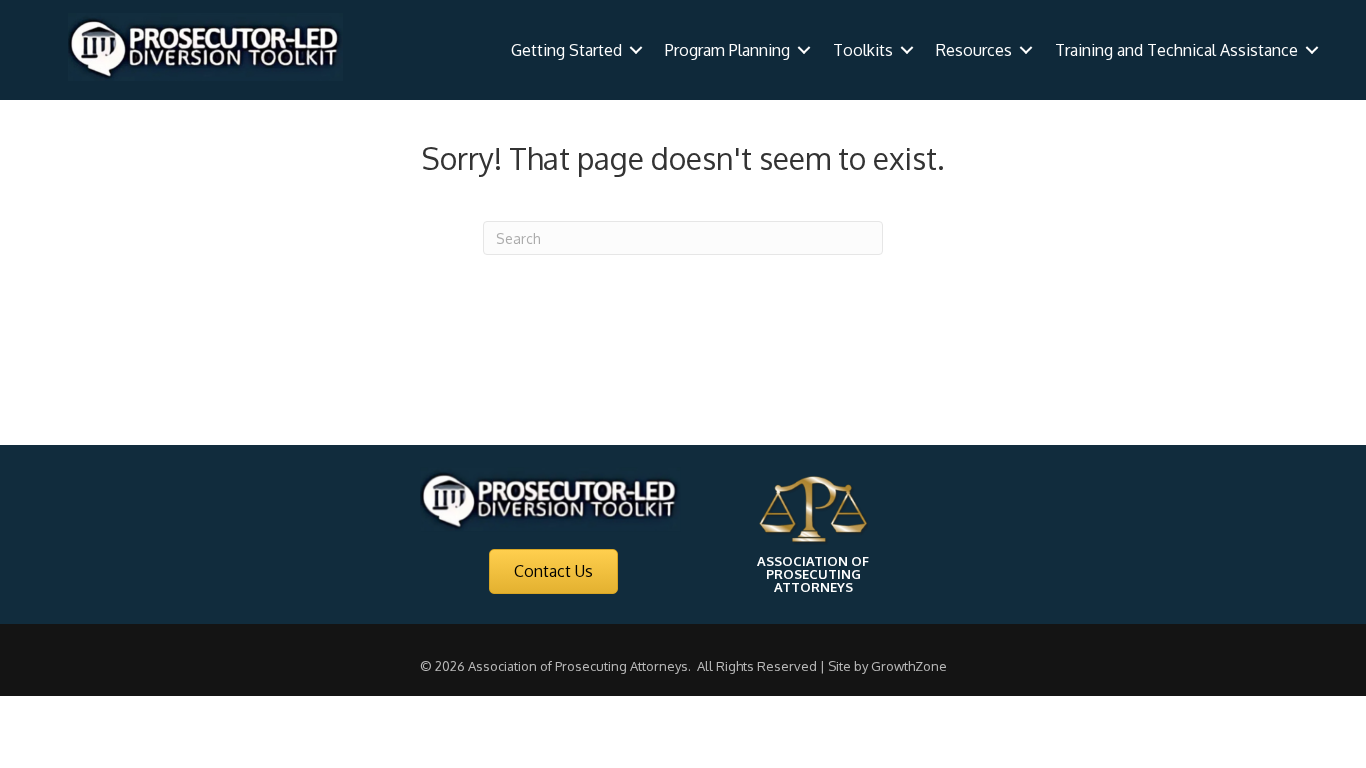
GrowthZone (909, 666)
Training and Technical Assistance (1176, 50)
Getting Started (566, 50)
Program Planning (727, 50)
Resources (974, 50)
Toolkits (863, 50)
